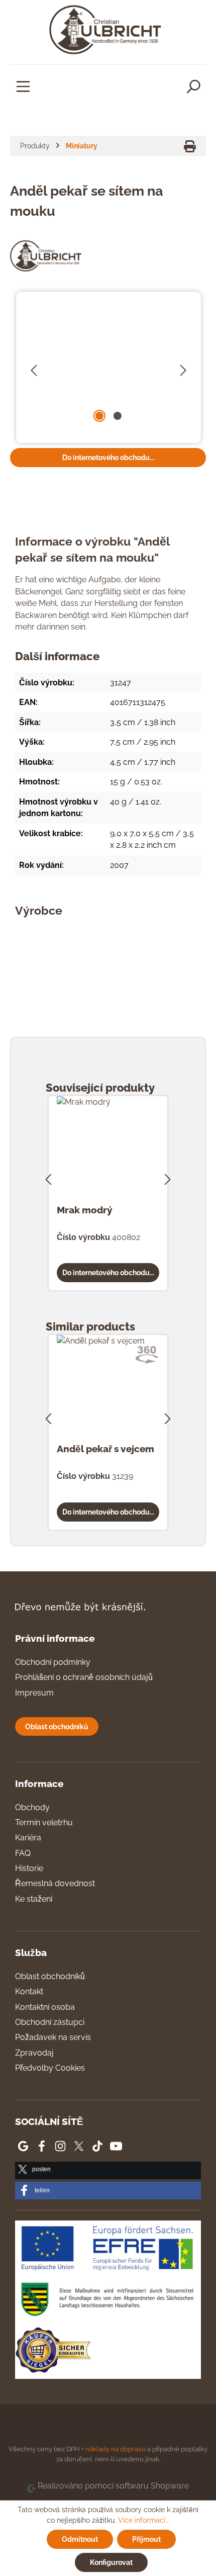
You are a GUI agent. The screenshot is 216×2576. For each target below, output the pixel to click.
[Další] (183, 368)
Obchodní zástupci (50, 2022)
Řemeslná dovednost (55, 1883)
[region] (109, 368)
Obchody (32, 1807)
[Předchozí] (34, 368)
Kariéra (28, 1838)
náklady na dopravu (116, 2449)
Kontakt (29, 1991)
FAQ (23, 1853)
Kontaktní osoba (45, 2007)
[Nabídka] (23, 86)
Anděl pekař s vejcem (105, 1449)
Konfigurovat (111, 2562)
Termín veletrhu (44, 1823)
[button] (108, 2170)
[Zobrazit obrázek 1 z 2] (99, 416)
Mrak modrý (84, 1210)
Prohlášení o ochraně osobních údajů (84, 1677)
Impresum (34, 1693)
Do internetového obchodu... (108, 457)
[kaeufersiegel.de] (53, 2352)
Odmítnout (80, 2539)
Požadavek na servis (53, 2037)
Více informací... (144, 2520)
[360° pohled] (147, 1355)
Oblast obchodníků (57, 1726)
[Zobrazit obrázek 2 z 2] (118, 416)
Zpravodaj (34, 2053)
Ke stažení (34, 1899)
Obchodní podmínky (53, 1662)
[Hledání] (193, 86)
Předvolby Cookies (50, 2068)
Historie (29, 1868)
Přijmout (146, 2539)
